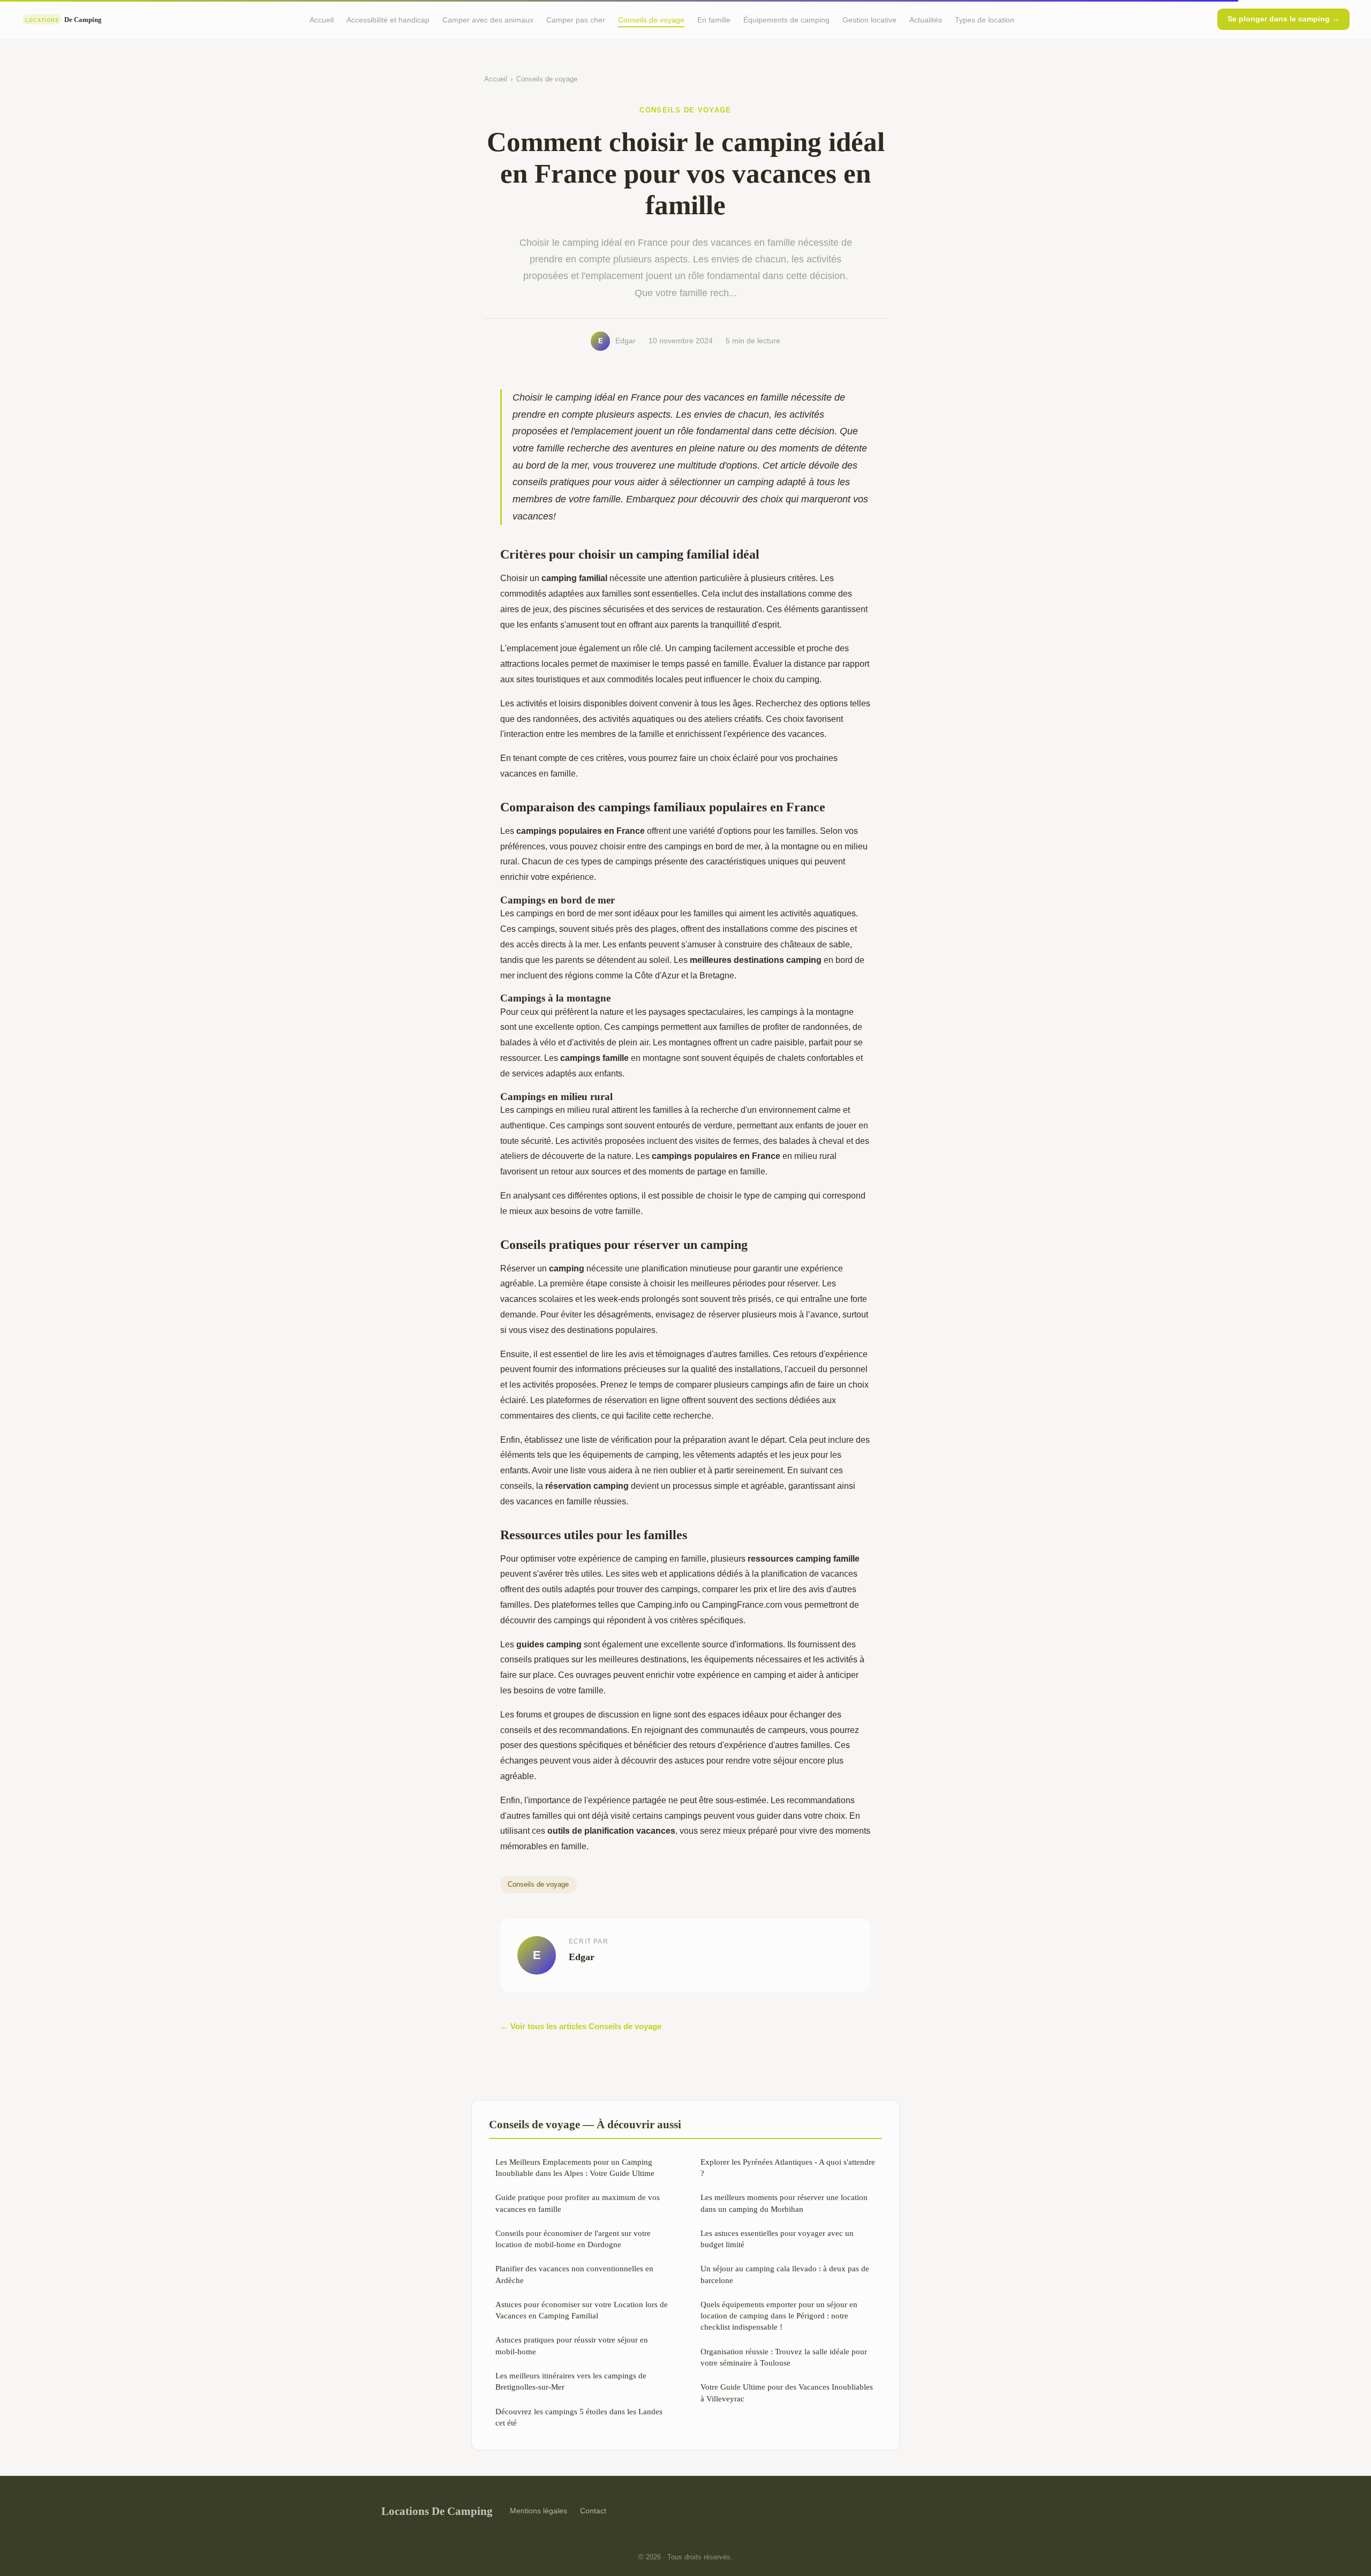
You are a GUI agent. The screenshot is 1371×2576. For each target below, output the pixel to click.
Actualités (926, 19)
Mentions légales (538, 2511)
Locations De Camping (437, 2511)
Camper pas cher (576, 19)
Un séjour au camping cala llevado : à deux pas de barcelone (785, 2274)
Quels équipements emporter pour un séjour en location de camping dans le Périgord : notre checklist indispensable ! (779, 2316)
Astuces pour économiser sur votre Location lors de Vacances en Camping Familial (582, 2310)
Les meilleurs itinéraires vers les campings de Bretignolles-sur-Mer (571, 2381)
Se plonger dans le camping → (1283, 19)
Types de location (985, 19)
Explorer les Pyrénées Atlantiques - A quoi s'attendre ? (788, 2167)
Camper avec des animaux (488, 19)
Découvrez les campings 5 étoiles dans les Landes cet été (579, 2417)
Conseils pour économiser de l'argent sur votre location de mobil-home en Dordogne (573, 2239)
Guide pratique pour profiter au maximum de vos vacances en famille (578, 2203)
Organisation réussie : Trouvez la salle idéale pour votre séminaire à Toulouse (784, 2357)
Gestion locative (869, 19)
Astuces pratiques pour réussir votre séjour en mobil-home (572, 2345)
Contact (593, 2511)
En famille (714, 19)
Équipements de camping (786, 19)
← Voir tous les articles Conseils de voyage (581, 2026)
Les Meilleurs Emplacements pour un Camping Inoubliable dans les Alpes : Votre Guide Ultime (575, 2167)
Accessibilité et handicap (388, 19)
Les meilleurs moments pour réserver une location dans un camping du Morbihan (784, 2203)
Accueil (322, 19)
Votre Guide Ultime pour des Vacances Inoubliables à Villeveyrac (787, 2392)
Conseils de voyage (651, 19)
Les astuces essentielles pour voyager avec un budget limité (777, 2239)
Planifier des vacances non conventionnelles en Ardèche (574, 2274)
